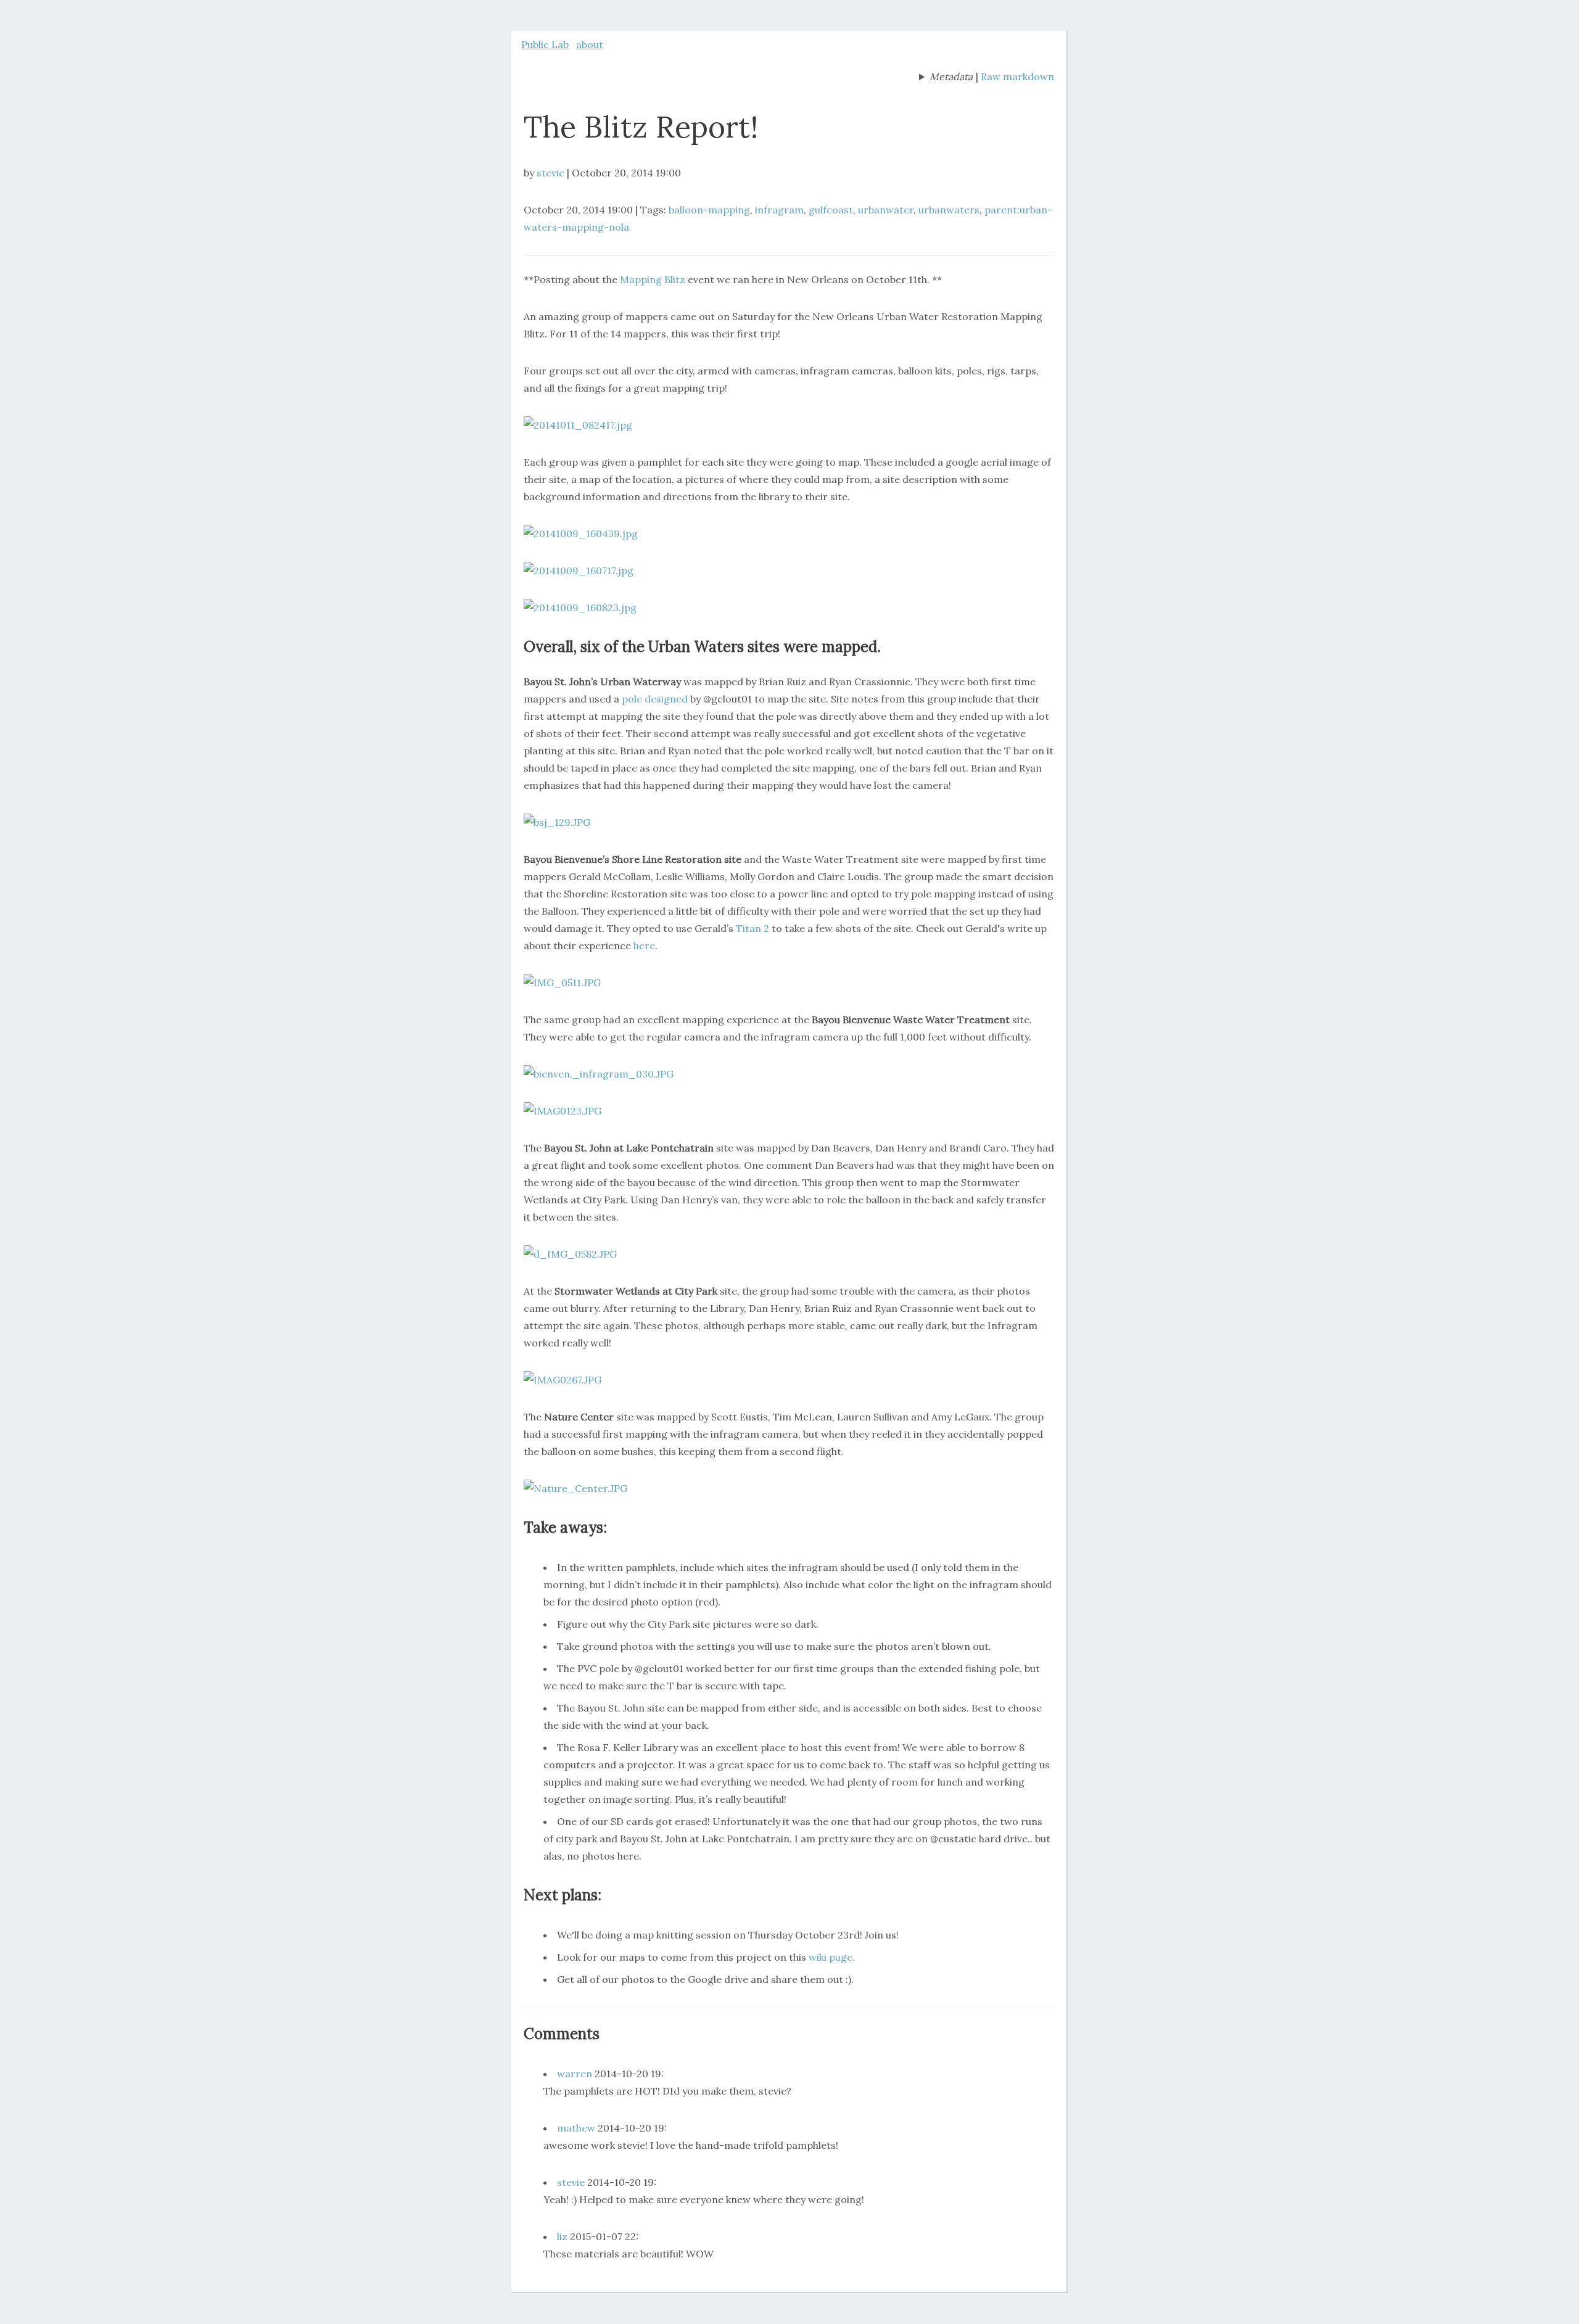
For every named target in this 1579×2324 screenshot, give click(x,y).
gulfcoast (831, 210)
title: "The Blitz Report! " (946, 78)
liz (562, 2236)
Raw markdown (1017, 76)
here (644, 946)
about (590, 44)
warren (575, 2074)
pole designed (656, 699)
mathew (576, 2128)
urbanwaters (949, 210)
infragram (779, 210)
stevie (550, 173)
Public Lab (545, 44)
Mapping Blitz (654, 279)
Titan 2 (752, 928)
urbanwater (886, 210)
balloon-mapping (709, 210)
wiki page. (832, 1957)
